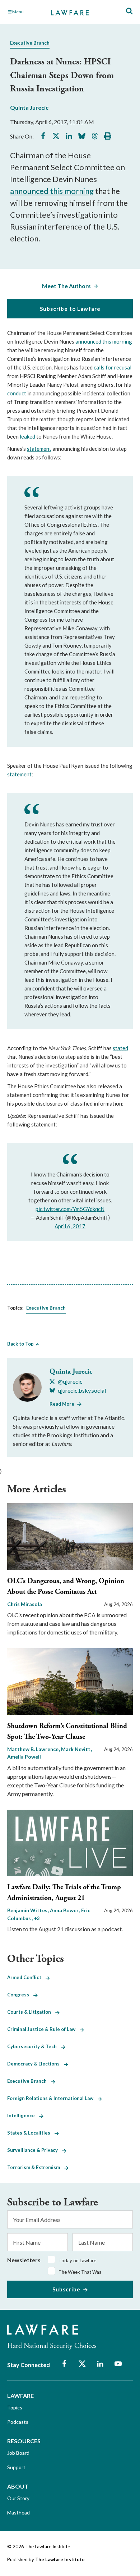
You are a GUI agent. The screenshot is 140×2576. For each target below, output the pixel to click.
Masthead (18, 2512)
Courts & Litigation (31, 2012)
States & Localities (31, 2133)
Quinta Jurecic (29, 107)
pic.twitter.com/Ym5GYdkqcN (70, 1209)
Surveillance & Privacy (35, 2150)
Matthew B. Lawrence (33, 1749)
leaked (27, 436)
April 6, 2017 (70, 1226)
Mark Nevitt (76, 1749)
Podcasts (18, 2422)
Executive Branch (30, 43)
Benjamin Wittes (28, 1910)
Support (16, 2467)
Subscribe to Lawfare (70, 309)
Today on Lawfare (77, 2260)
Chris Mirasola (25, 1604)
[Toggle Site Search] (129, 11)
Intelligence (23, 2115)
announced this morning (52, 191)
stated (120, 1048)
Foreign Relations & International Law (52, 2098)
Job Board (18, 2453)
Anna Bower (65, 1910)
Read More (62, 1404)
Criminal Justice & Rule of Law (43, 2029)
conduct (17, 393)
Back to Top (20, 1344)
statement (39, 449)
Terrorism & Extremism (36, 2167)
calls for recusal (113, 367)
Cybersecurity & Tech (34, 2046)
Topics (15, 2407)
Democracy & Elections (36, 2064)
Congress (20, 1995)
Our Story (18, 2498)
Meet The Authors (66, 286)
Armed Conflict (26, 1977)
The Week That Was (80, 2272)
